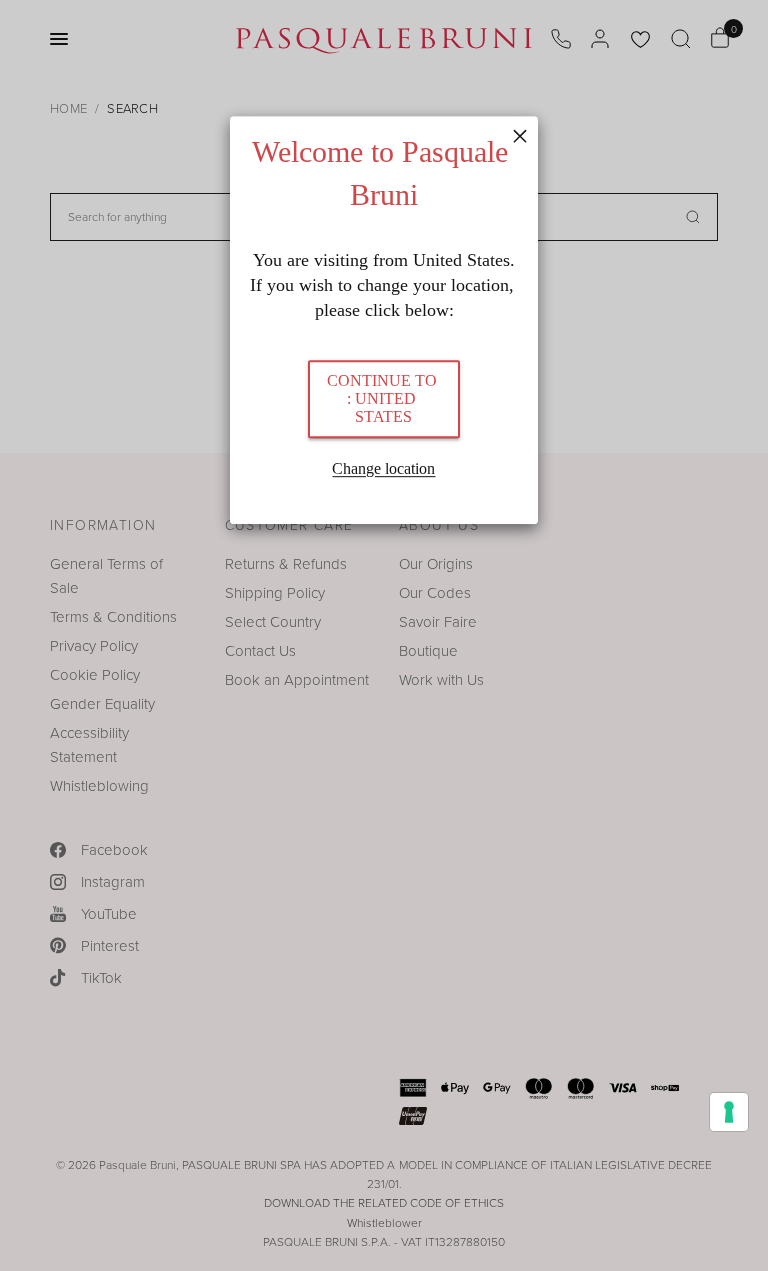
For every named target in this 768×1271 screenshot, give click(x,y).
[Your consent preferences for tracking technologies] (729, 1112)
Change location (383, 469)
